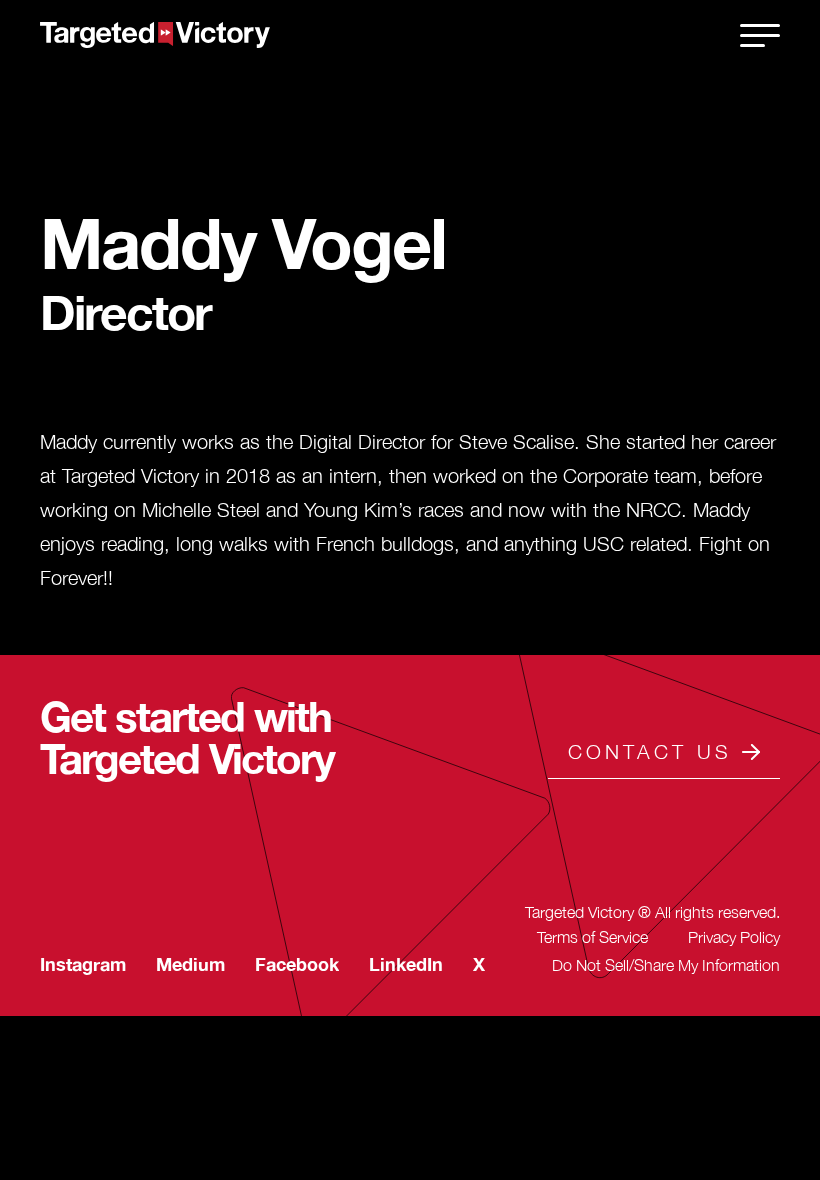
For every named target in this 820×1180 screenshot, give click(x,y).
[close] (760, 35)
